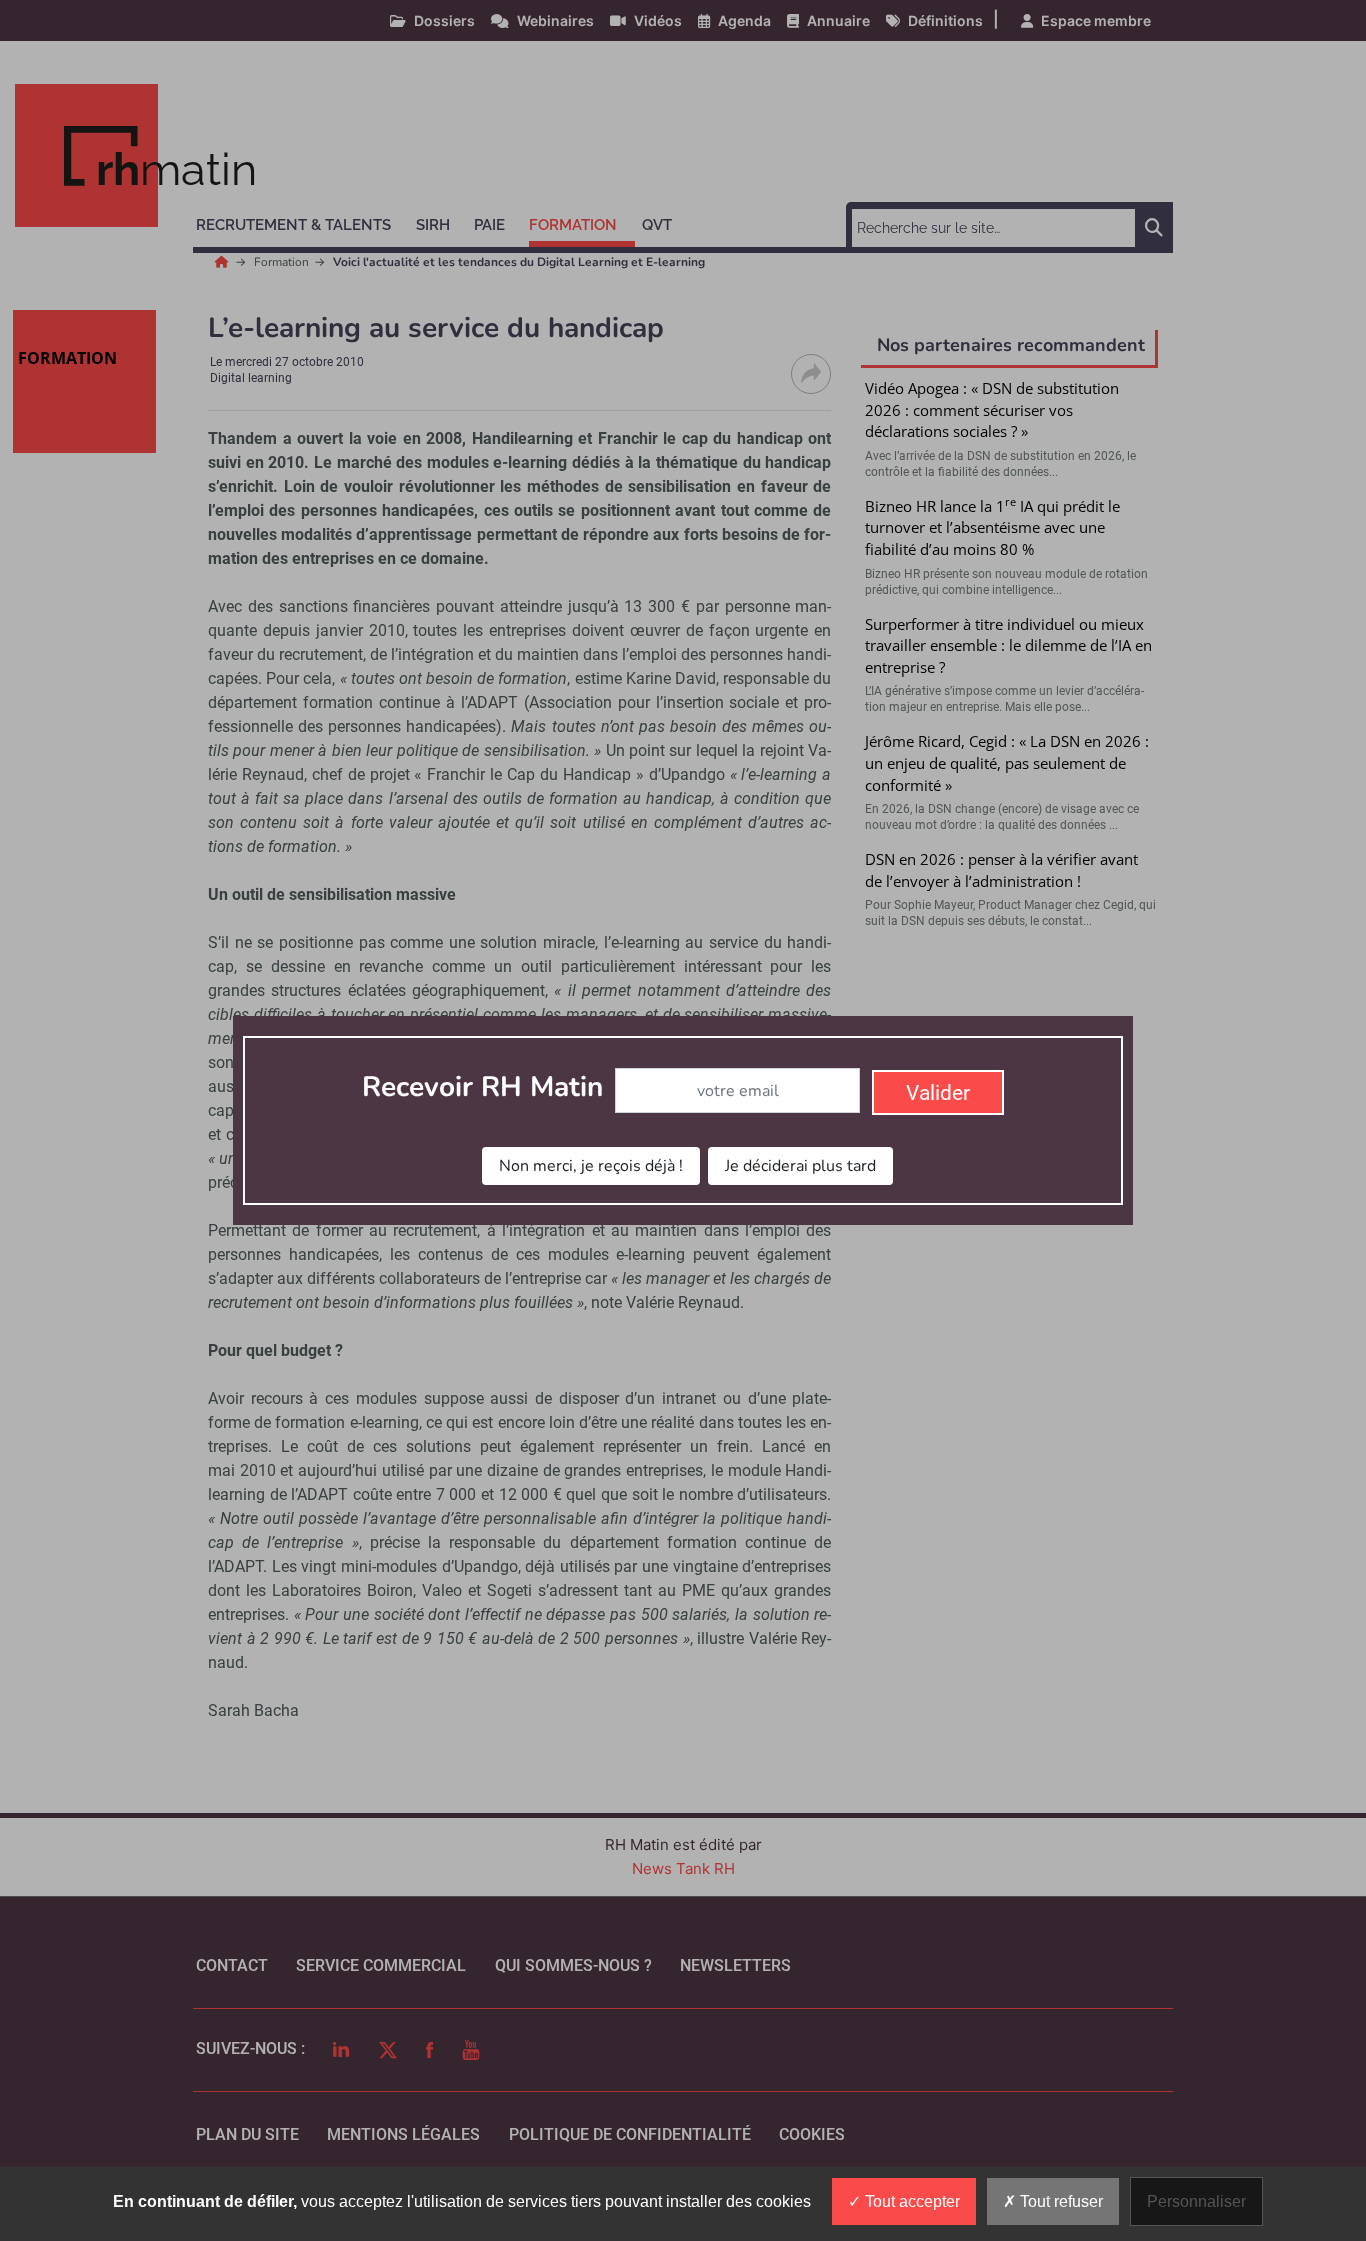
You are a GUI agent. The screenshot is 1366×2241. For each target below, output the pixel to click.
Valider (938, 1093)
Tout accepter (910, 2201)
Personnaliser (1196, 2201)
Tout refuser (1059, 2201)
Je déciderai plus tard (800, 1166)
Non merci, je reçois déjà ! (591, 1166)
